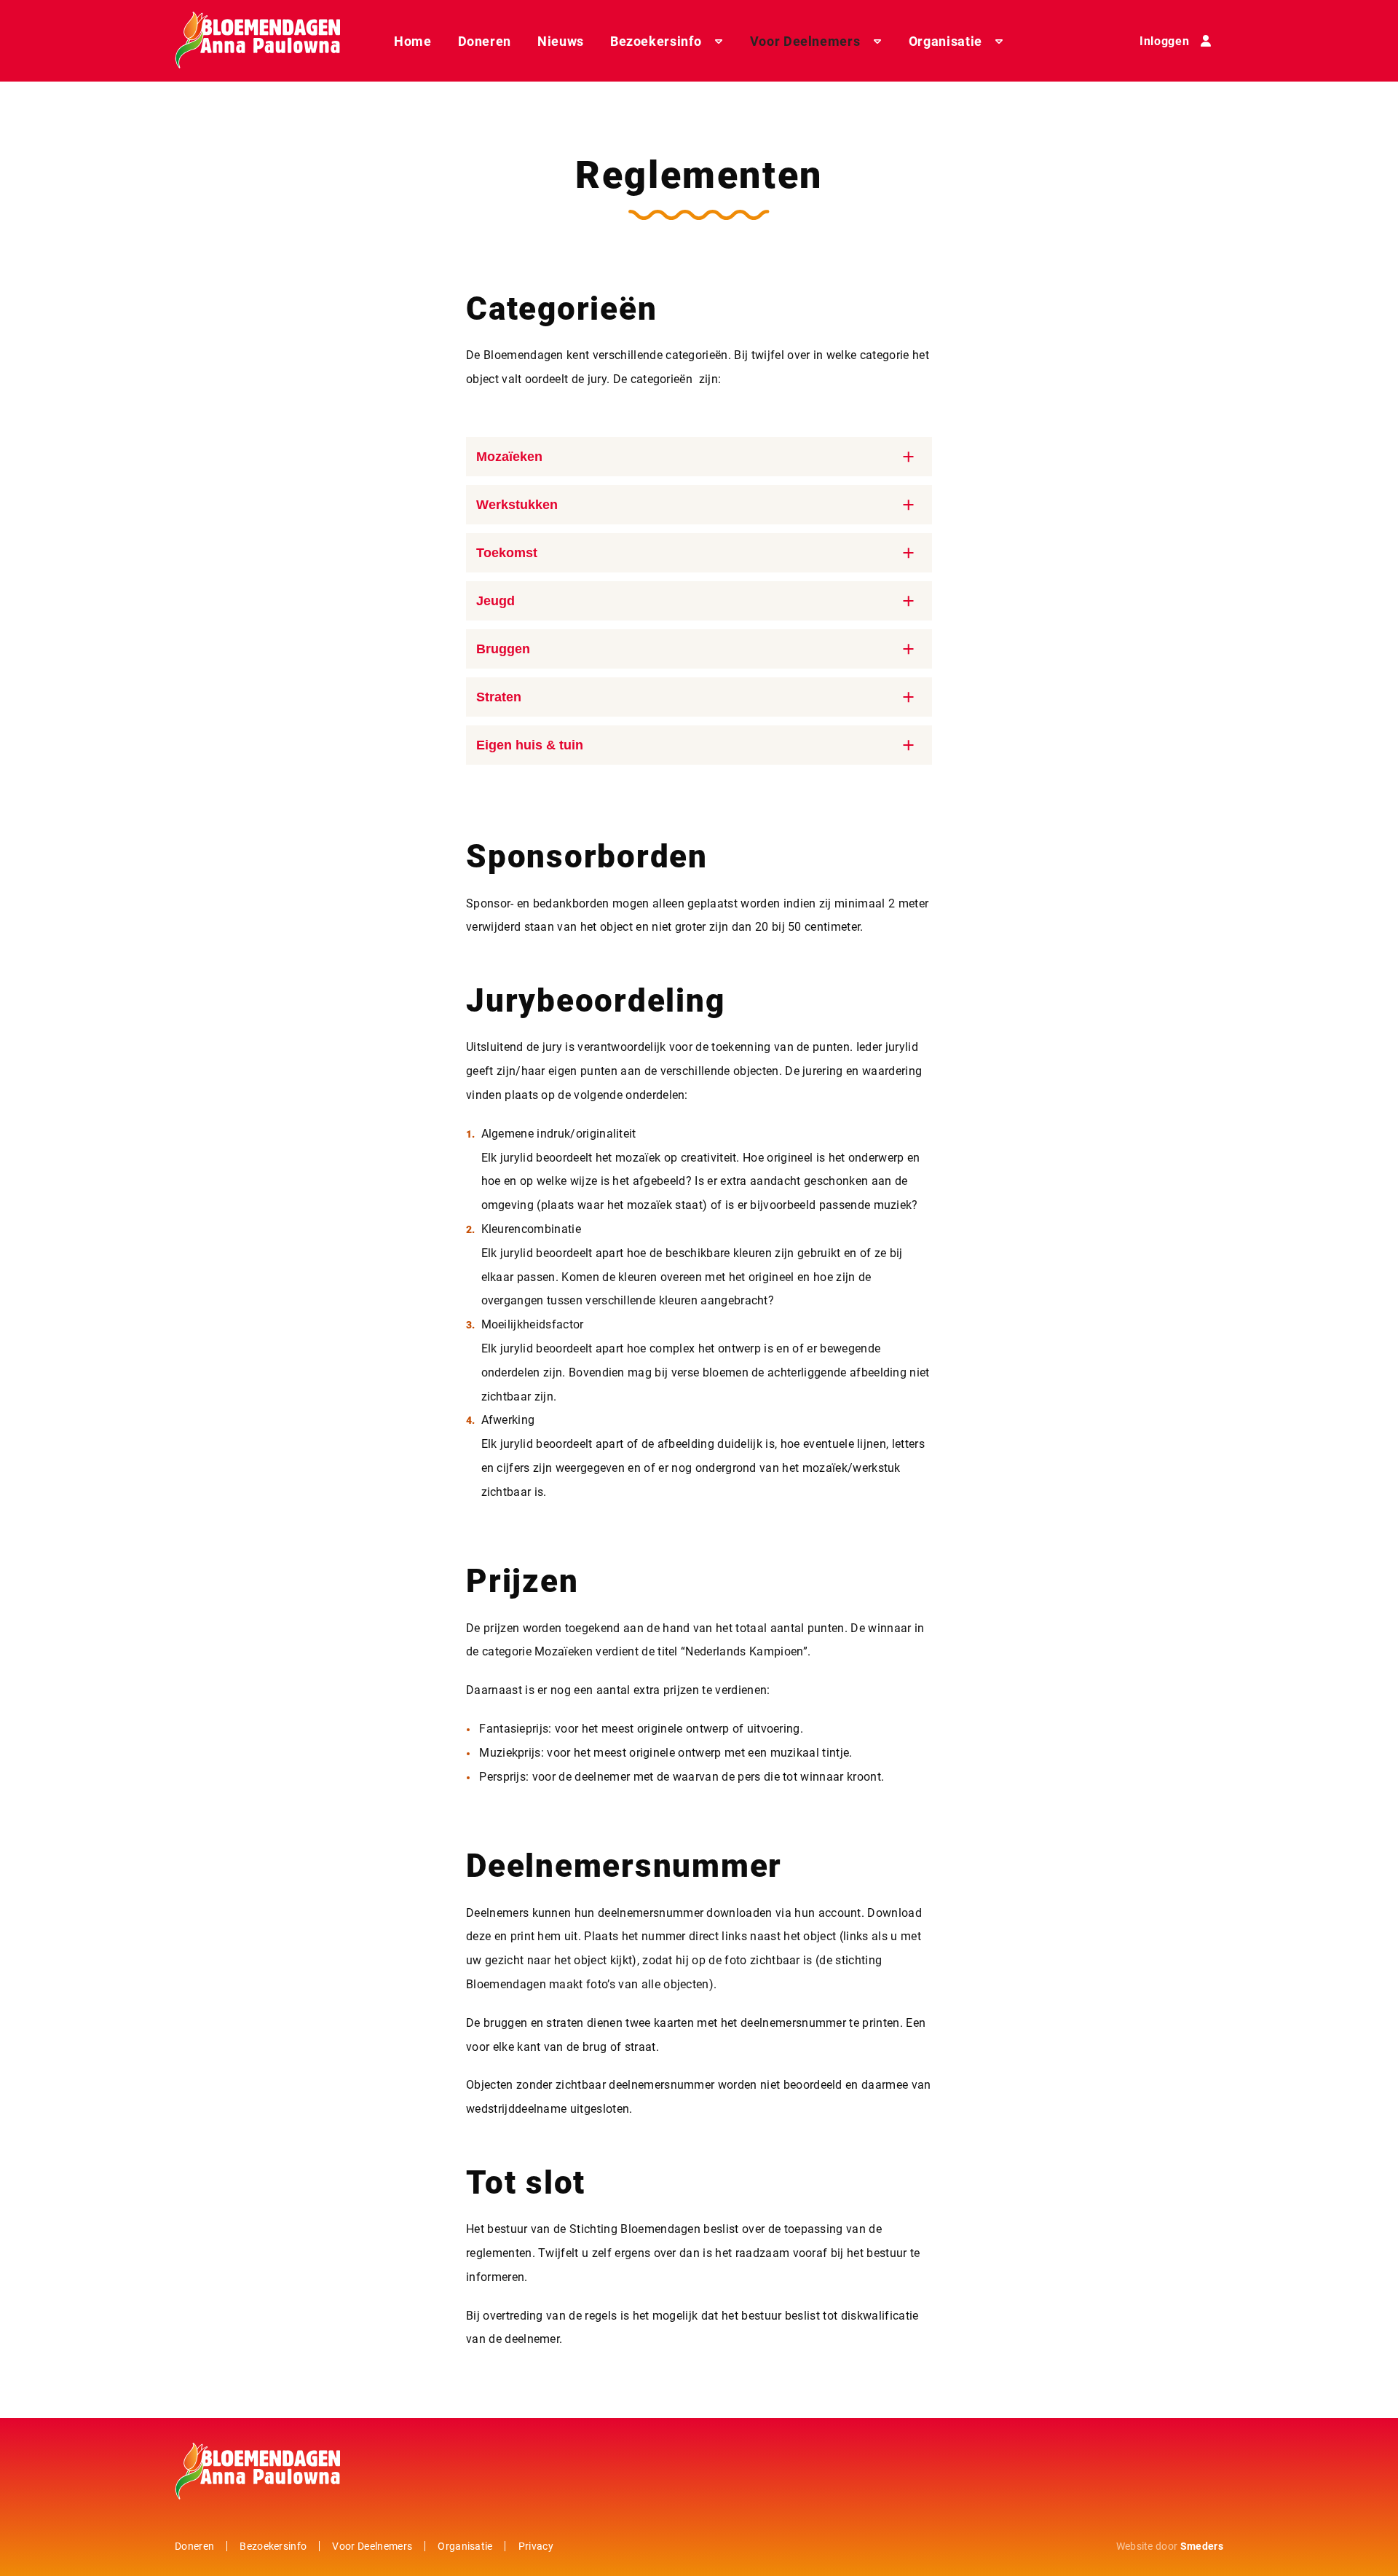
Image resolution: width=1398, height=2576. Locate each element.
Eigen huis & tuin (530, 745)
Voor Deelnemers (805, 41)
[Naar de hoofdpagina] (257, 41)
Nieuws (561, 41)
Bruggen (503, 649)
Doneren (485, 41)
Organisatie (945, 41)
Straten (499, 697)
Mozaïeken (509, 457)
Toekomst (507, 553)
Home (413, 41)
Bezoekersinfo (656, 41)
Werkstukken (517, 505)
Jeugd (495, 601)
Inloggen (1164, 40)
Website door (1170, 2546)
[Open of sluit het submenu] (719, 41)
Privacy (536, 2546)
